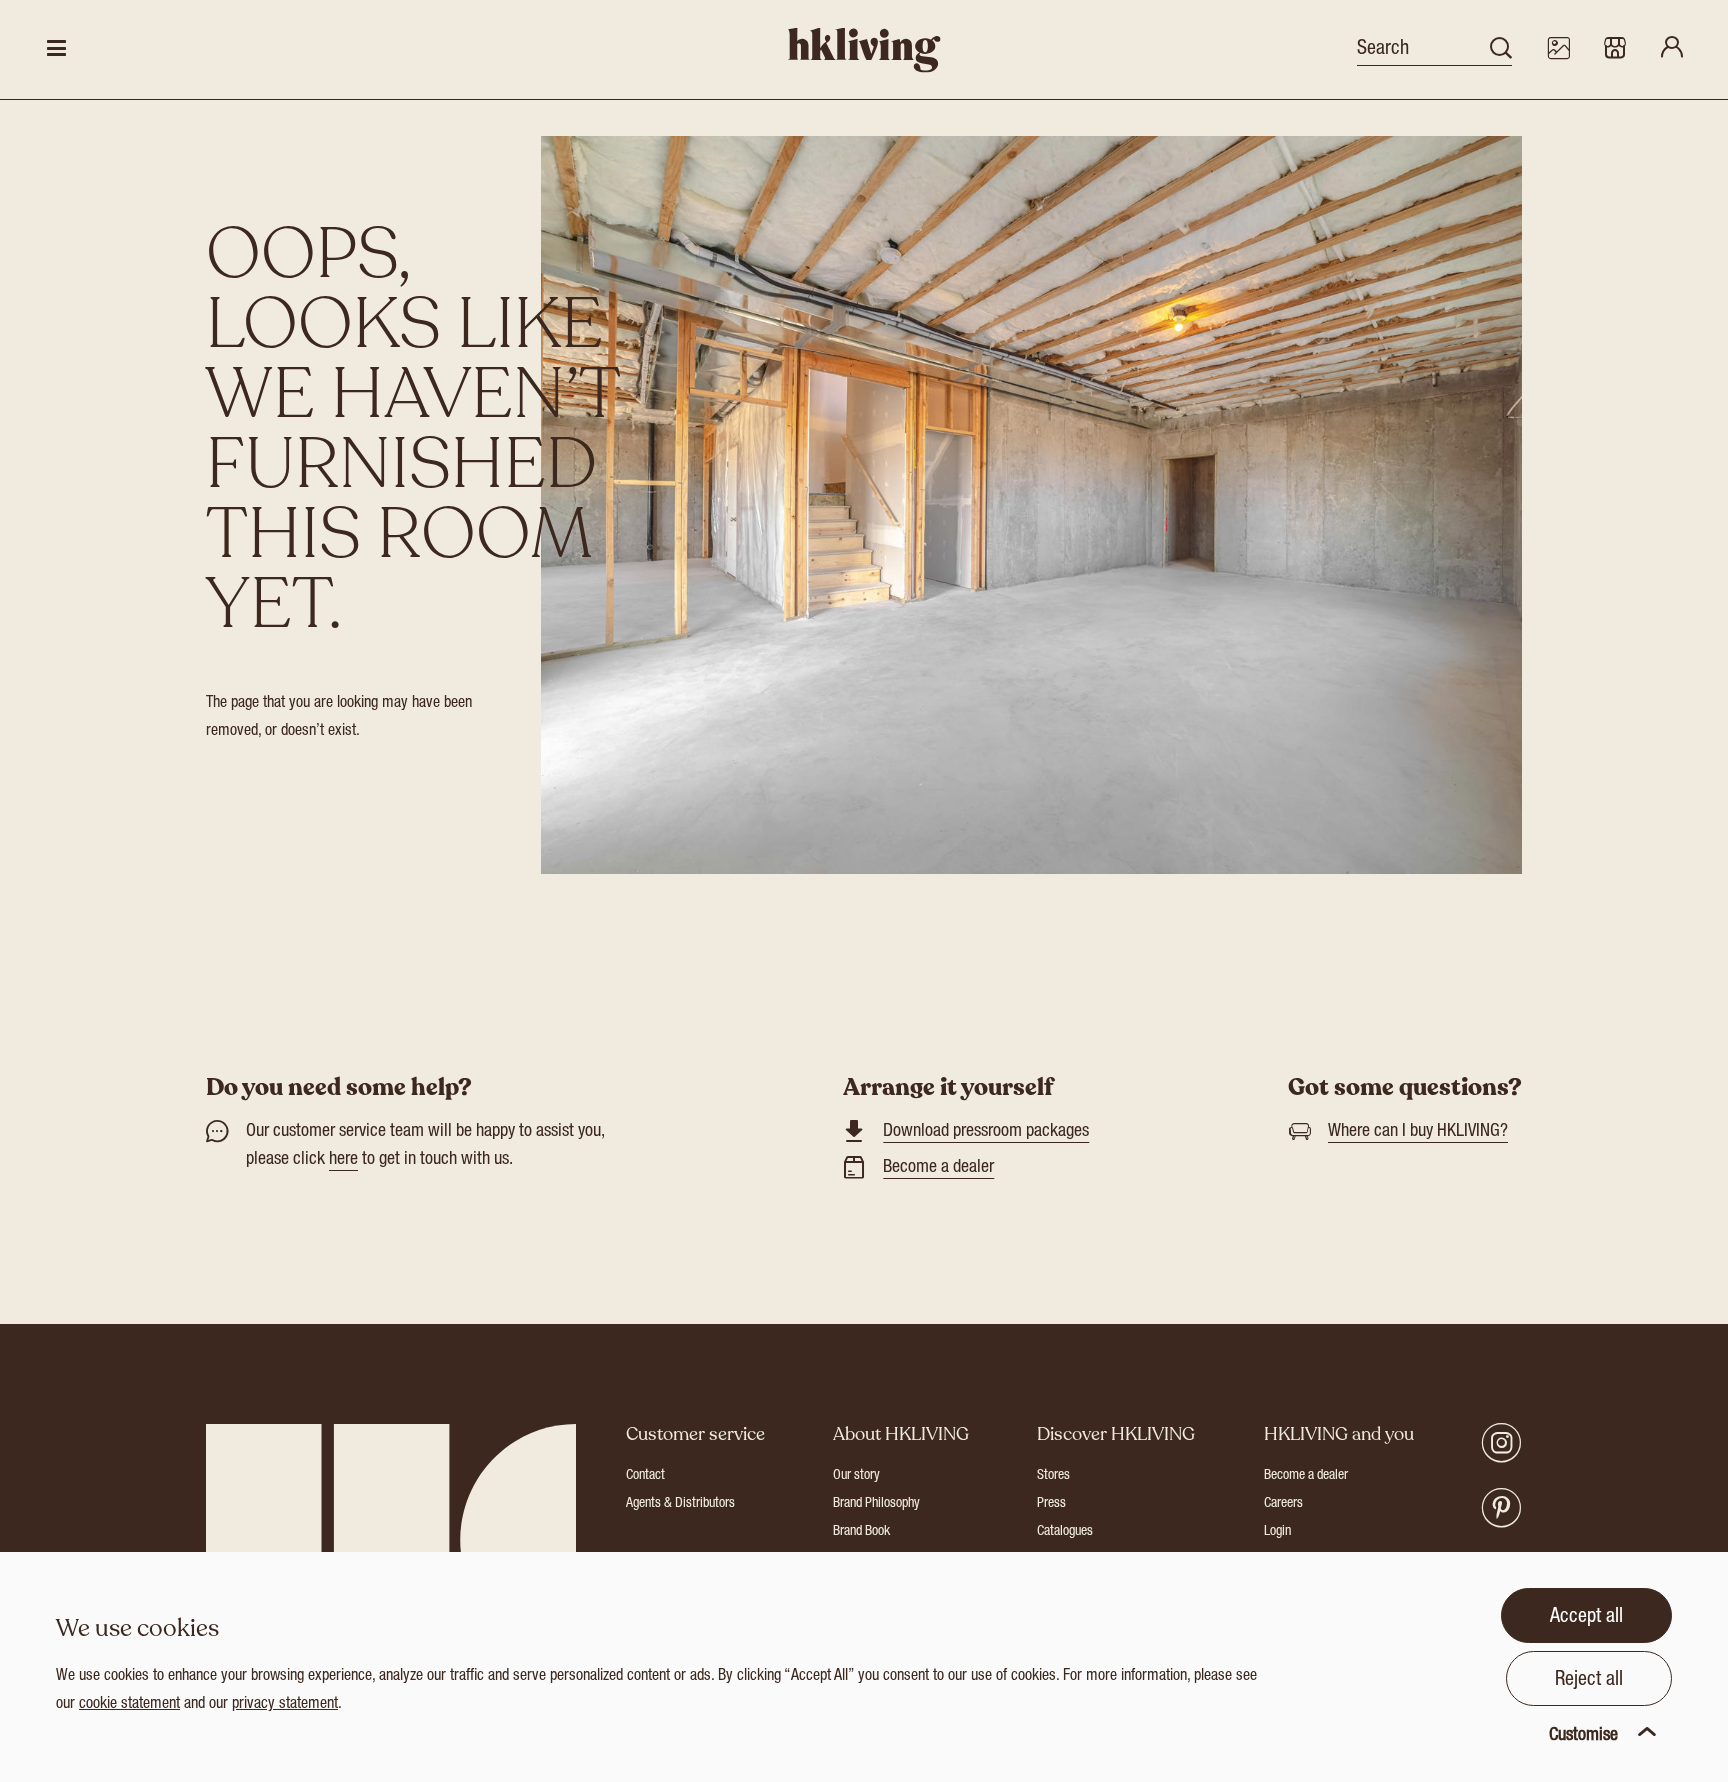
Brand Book (861, 1532)
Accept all (1586, 1618)
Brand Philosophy (876, 1504)
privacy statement (285, 1705)
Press (1051, 1504)
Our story (856, 1476)
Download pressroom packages (986, 1132)
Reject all (1589, 1681)
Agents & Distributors (680, 1504)
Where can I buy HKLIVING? (1418, 1132)
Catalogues (1065, 1532)
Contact (645, 1476)
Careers (1283, 1504)
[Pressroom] (1558, 50)
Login (1277, 1532)
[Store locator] (1615, 50)
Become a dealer (938, 1168)
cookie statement (129, 1705)
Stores (1053, 1476)
